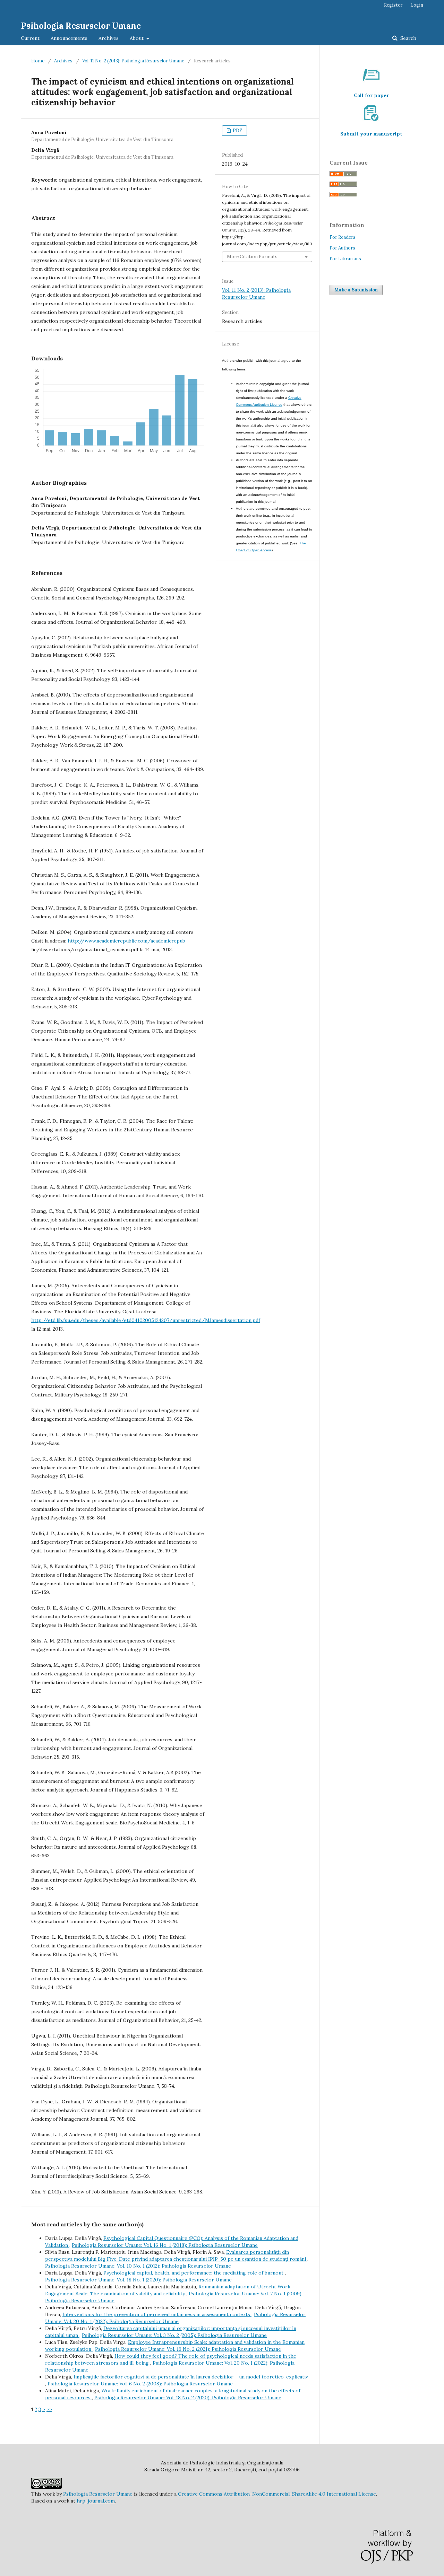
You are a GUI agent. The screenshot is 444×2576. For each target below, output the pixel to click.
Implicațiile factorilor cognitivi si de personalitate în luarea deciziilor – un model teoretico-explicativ (191, 2377)
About (137, 38)
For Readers (343, 237)
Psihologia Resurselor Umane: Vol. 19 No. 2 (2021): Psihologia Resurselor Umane (188, 2349)
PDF (237, 130)
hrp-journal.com (96, 2501)
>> (49, 2409)
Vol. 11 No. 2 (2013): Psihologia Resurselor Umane (133, 61)
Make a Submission (356, 290)
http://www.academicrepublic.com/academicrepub (126, 941)
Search (408, 38)
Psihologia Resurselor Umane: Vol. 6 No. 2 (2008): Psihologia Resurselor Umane (140, 2384)
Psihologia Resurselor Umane (81, 26)
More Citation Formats (252, 257)
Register (393, 5)
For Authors (342, 248)
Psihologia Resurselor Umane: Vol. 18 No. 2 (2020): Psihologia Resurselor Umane (188, 2398)
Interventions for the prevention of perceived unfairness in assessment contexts (157, 2314)
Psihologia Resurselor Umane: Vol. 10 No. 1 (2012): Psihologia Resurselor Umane (138, 2266)
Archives (109, 38)
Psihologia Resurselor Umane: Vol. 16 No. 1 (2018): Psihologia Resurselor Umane (165, 2245)
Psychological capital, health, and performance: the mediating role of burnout (194, 2273)
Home (38, 61)
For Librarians (345, 259)
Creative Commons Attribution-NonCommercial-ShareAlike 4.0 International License (277, 2494)
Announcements (69, 38)
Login (417, 5)
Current (30, 38)
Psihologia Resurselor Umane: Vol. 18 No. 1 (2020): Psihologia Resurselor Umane (138, 2280)
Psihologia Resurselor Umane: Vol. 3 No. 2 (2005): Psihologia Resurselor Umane (174, 2335)
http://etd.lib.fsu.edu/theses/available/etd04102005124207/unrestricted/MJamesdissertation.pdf (146, 1320)
